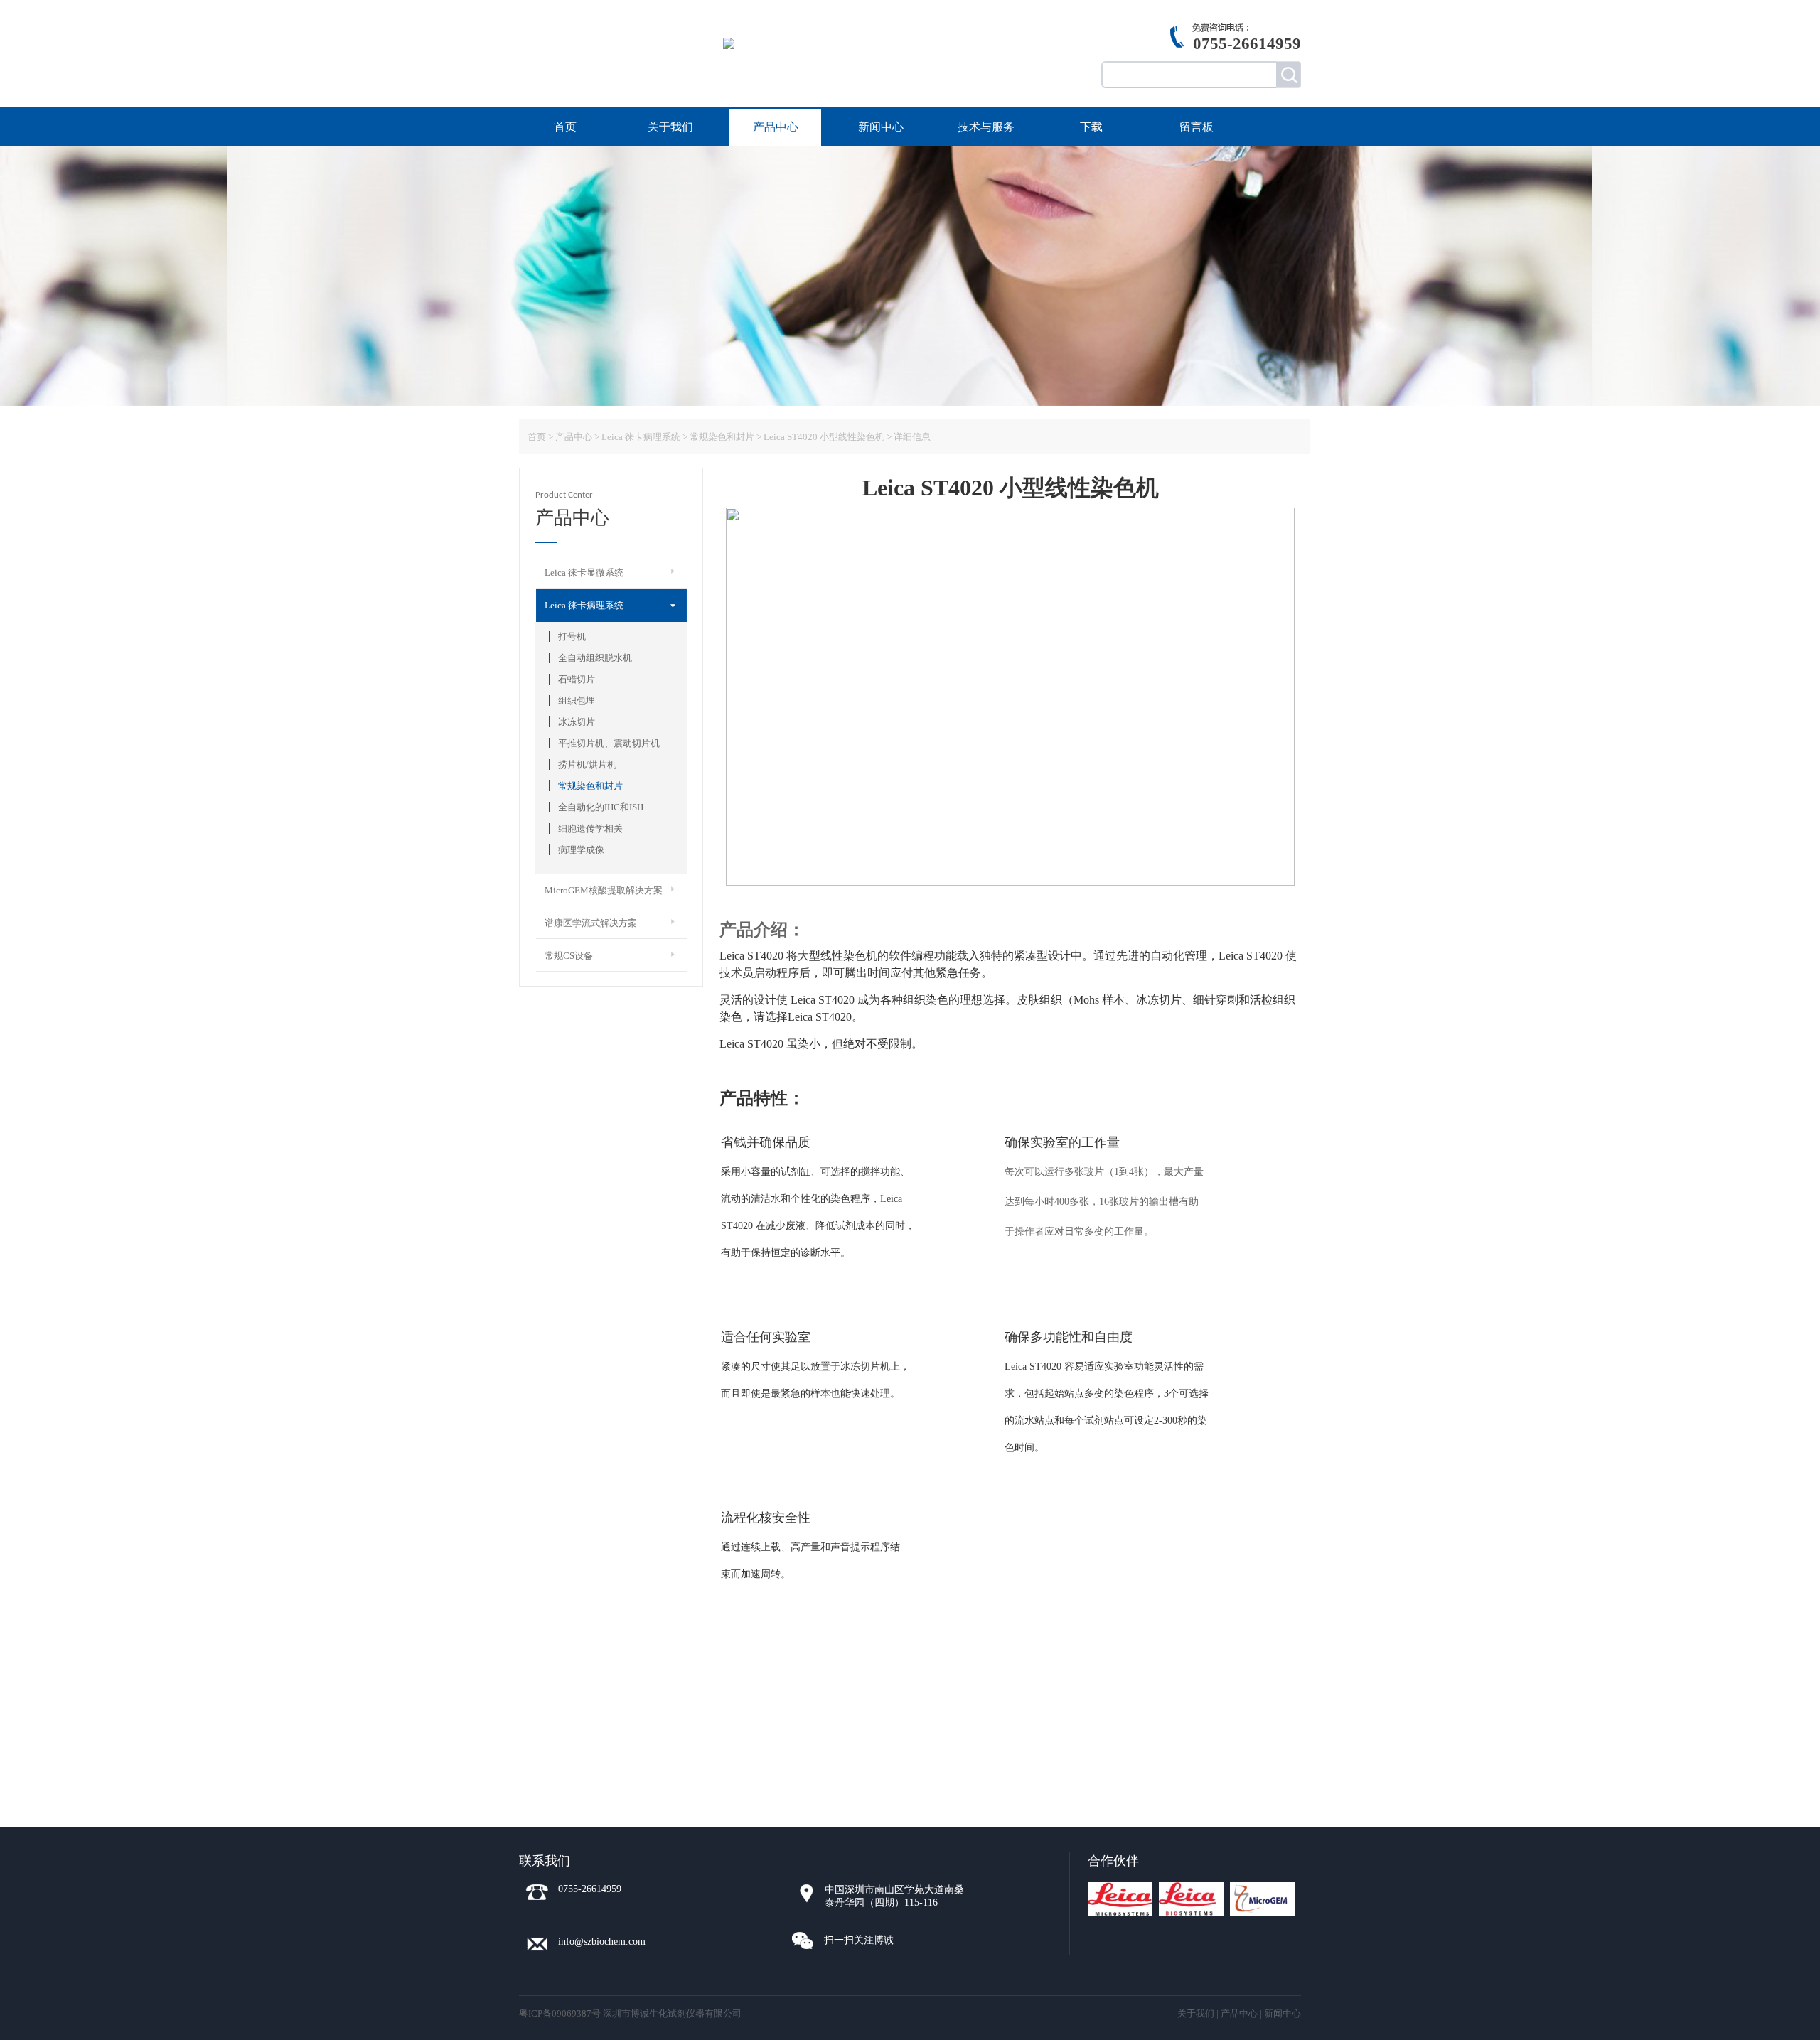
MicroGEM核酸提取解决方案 (604, 890)
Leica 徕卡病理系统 (641, 437)
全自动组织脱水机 (595, 658)
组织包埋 (577, 700)
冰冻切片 (577, 722)
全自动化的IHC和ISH (601, 807)
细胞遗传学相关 (590, 828)
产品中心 (776, 127)
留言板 (1197, 127)
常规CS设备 (569, 956)
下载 (1091, 127)
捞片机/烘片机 (587, 764)
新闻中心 (881, 127)
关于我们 (670, 127)
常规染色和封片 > (726, 437)
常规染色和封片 (590, 786)
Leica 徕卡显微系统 (584, 573)
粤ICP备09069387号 (560, 2013)
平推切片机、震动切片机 (609, 743)
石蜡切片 (577, 679)
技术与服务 (986, 127)
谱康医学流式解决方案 (591, 923)
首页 (565, 127)
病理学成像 (581, 850)
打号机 (572, 637)
